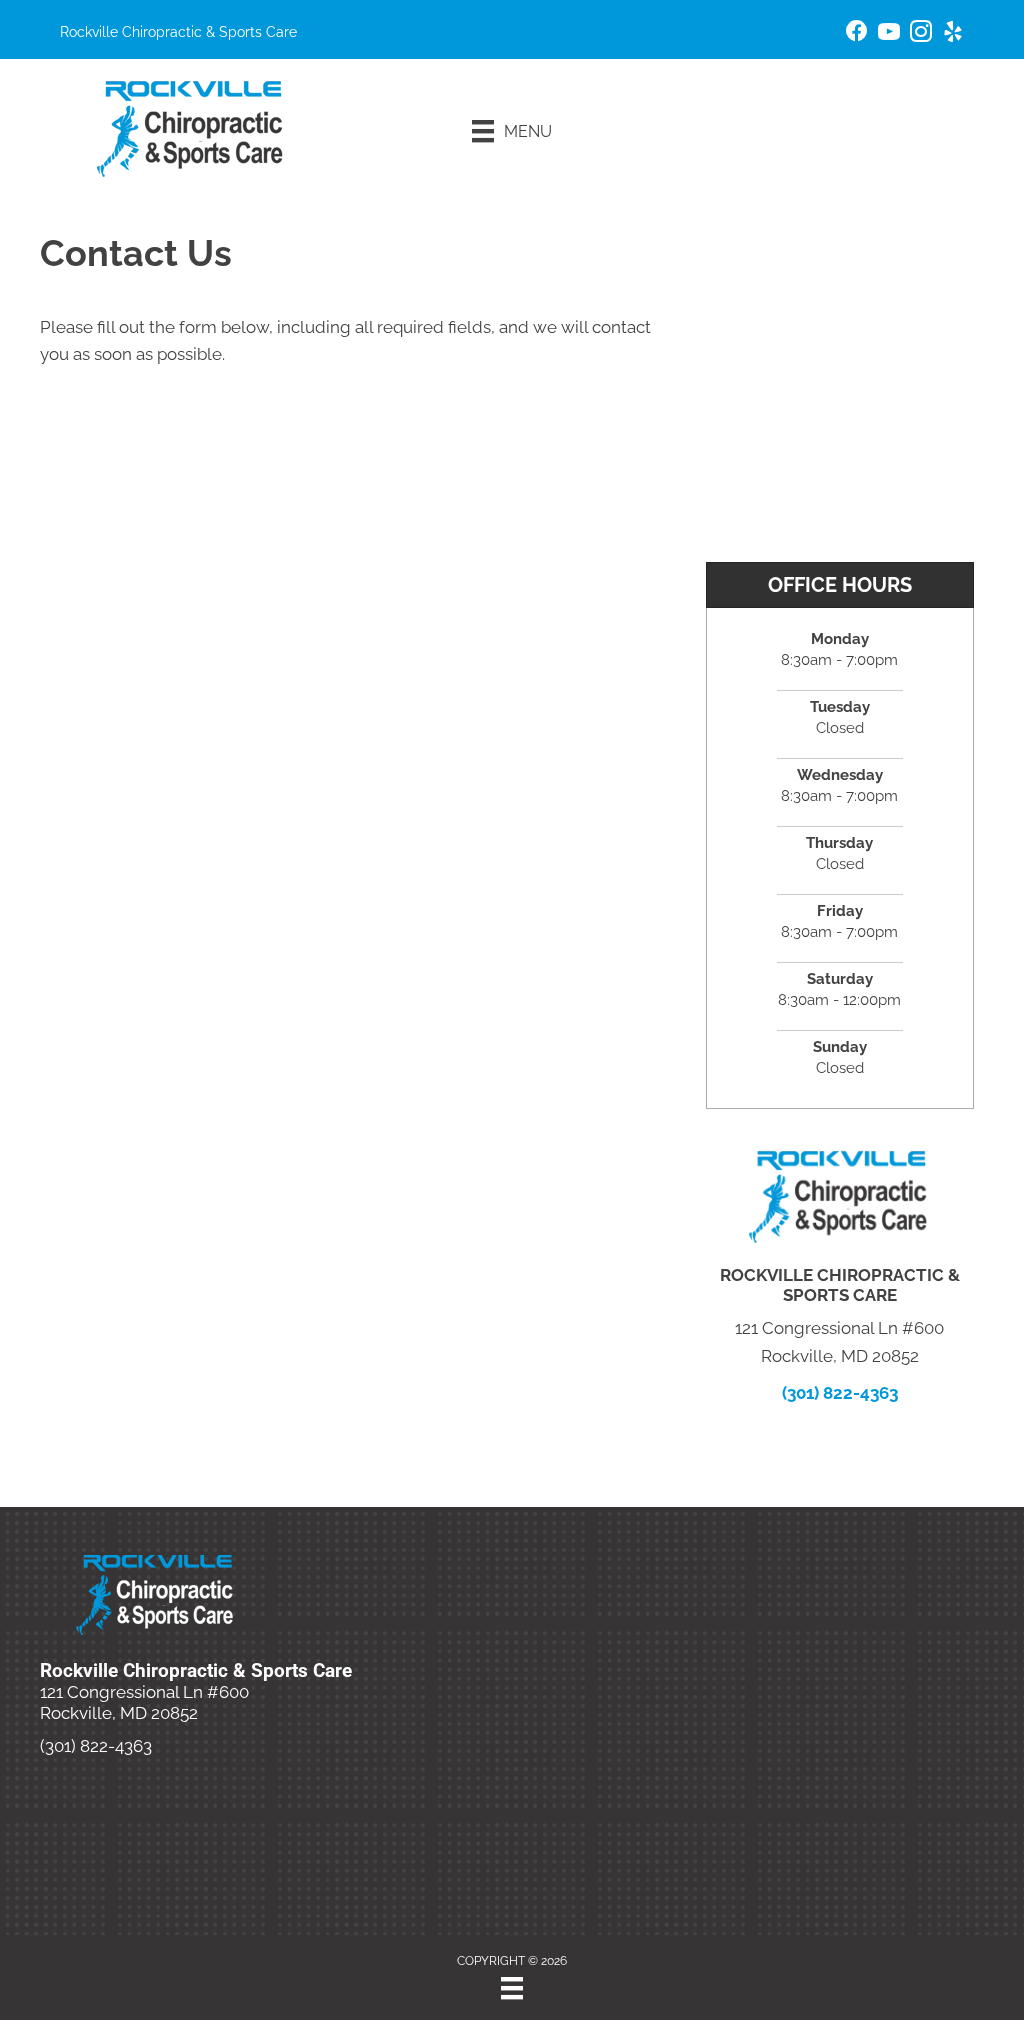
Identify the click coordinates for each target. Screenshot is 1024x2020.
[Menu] (512, 1988)
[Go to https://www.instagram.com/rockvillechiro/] (921, 34)
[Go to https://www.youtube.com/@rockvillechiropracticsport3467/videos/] (889, 34)
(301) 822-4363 (840, 1393)
